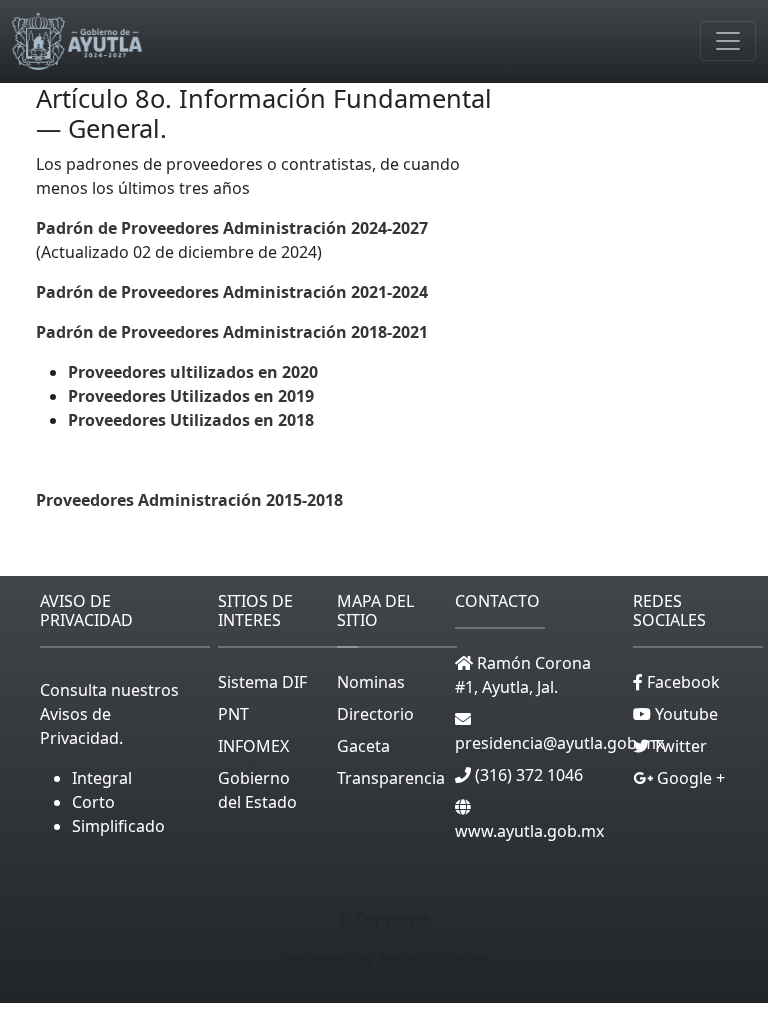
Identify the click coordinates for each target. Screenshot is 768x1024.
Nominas (371, 682)
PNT (233, 714)
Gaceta (363, 746)
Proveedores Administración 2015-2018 (189, 500)
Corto (93, 802)
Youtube (684, 714)
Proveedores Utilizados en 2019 (191, 396)
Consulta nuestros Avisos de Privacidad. (109, 714)
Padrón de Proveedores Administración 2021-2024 (232, 292)
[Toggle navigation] (728, 41)
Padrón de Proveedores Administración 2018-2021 (232, 332)
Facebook (681, 682)
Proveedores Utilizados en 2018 (191, 420)
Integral (102, 778)
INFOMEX (253, 746)
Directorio (375, 714)
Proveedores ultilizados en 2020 (193, 372)
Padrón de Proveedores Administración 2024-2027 (232, 228)
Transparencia (391, 778)
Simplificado (118, 826)
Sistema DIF (262, 682)
